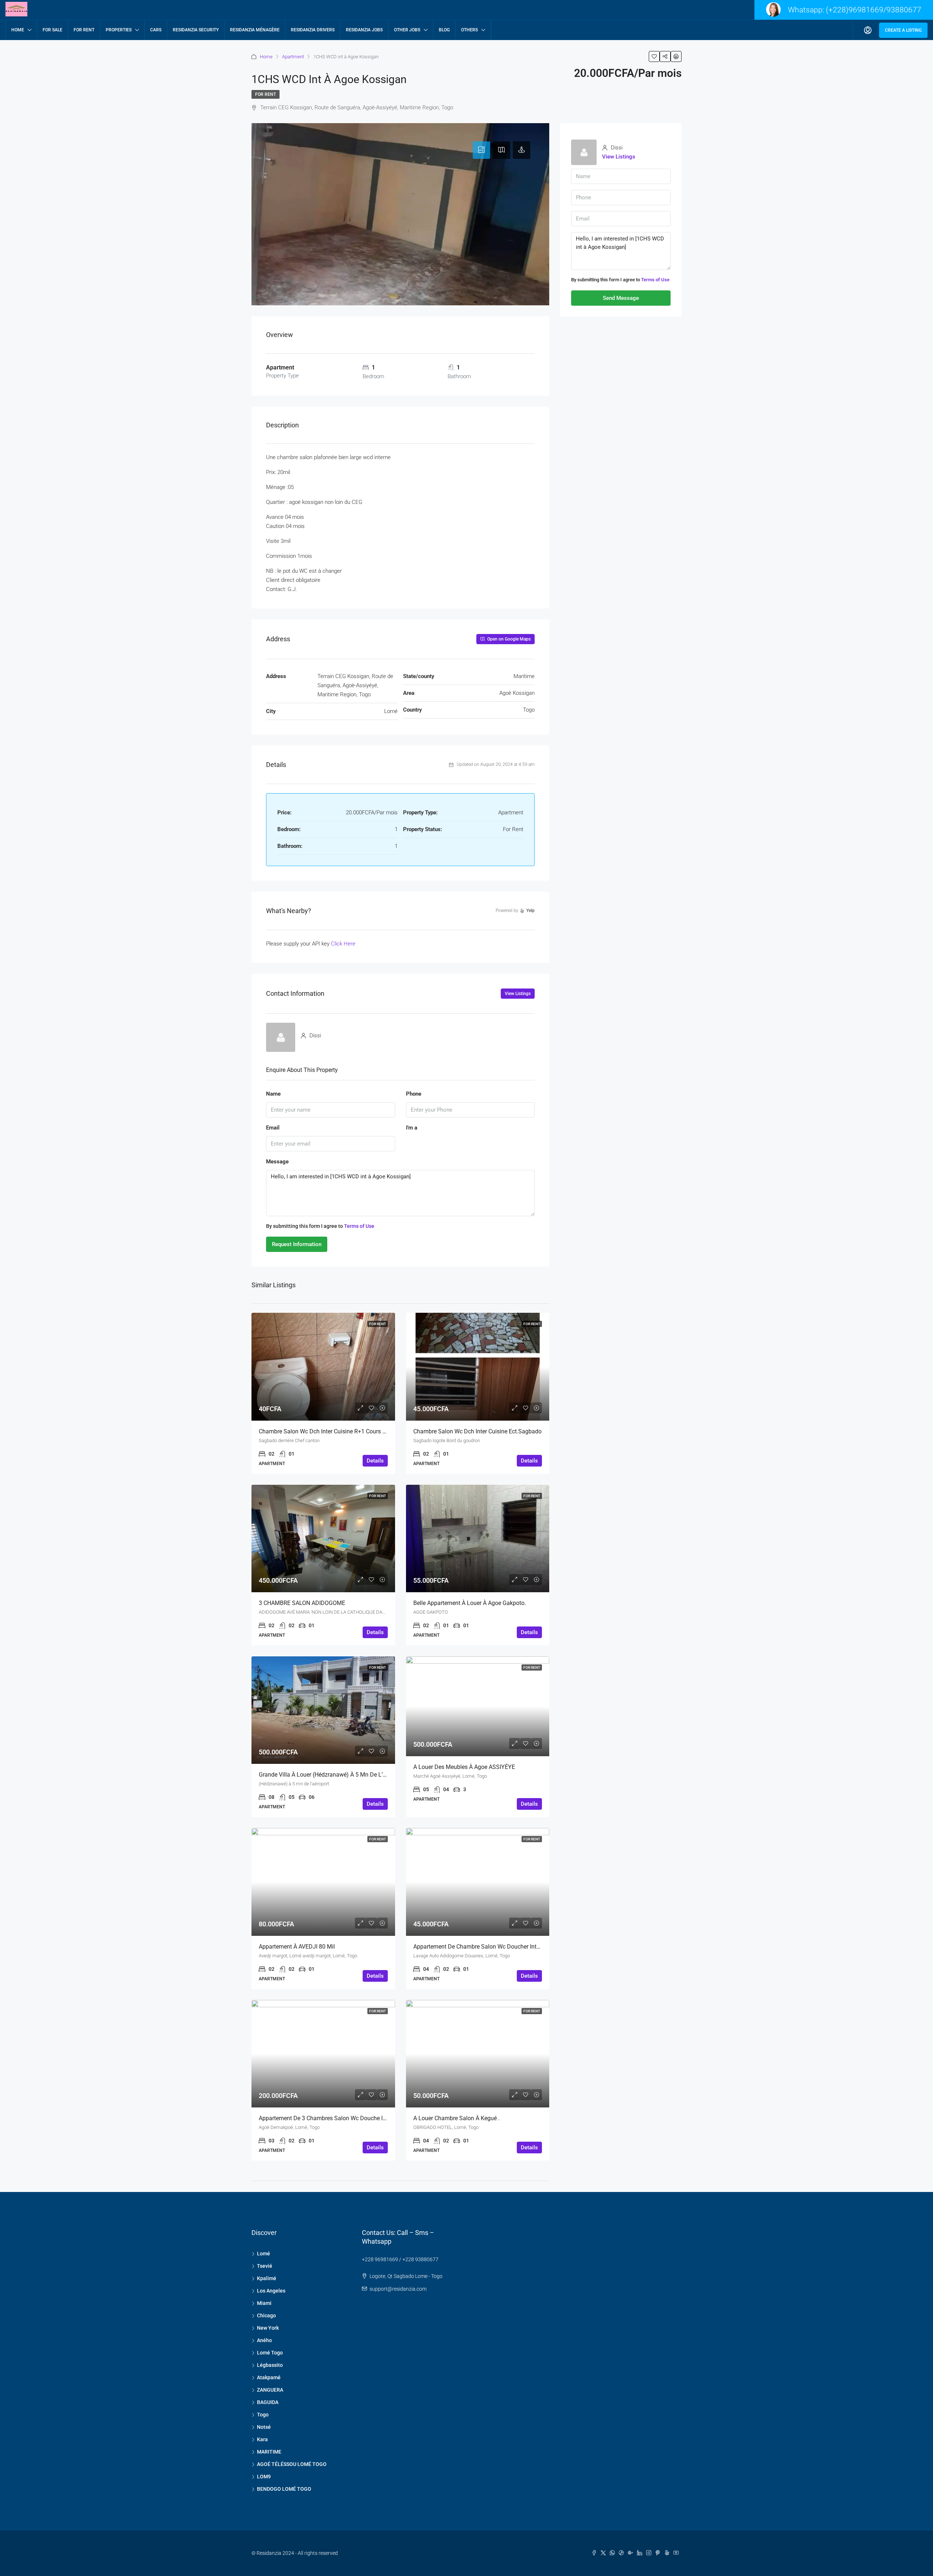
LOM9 (264, 2477)
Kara (262, 2439)
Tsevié (265, 2266)
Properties (119, 30)
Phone (414, 1094)
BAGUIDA (268, 2402)
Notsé (264, 2427)
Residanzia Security (196, 30)
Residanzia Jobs (364, 30)
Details (375, 1461)
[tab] (481, 150)
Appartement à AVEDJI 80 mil (297, 1947)
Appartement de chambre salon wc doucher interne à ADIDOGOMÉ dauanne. (514, 1947)
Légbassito (270, 2365)
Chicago (266, 2315)
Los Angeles (271, 2291)
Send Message (621, 298)
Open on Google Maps (508, 639)
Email (273, 1128)
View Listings (518, 994)
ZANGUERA (270, 2390)
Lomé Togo (270, 2353)
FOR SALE (52, 30)
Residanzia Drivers (313, 30)
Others (469, 30)
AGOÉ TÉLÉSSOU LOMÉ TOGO (292, 2464)
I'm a (412, 1128)
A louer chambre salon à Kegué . (456, 2118)
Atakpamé (269, 2377)
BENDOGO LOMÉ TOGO (284, 2489)
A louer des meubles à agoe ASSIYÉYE (464, 1767)
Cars (156, 30)
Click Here (343, 944)
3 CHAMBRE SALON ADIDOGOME (302, 1603)
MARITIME (269, 2452)
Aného (264, 2340)
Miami (264, 2303)
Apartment (293, 57)
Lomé (263, 2254)
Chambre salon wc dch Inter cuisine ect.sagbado (477, 1431)
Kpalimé (267, 2278)
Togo (263, 2415)
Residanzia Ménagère (255, 30)
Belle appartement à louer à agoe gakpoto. (470, 1603)
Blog (444, 30)
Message (277, 1162)
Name (273, 1094)
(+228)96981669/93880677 (874, 10)
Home (18, 30)
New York (268, 2328)
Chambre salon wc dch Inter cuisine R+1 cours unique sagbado (342, 1431)
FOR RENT (84, 30)
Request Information (297, 1244)
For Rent (266, 94)
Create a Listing (903, 30)
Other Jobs (407, 30)
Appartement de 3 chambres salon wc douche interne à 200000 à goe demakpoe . (366, 2118)
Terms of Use (359, 1226)
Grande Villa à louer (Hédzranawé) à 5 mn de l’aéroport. (332, 1775)
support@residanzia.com (398, 2289)
